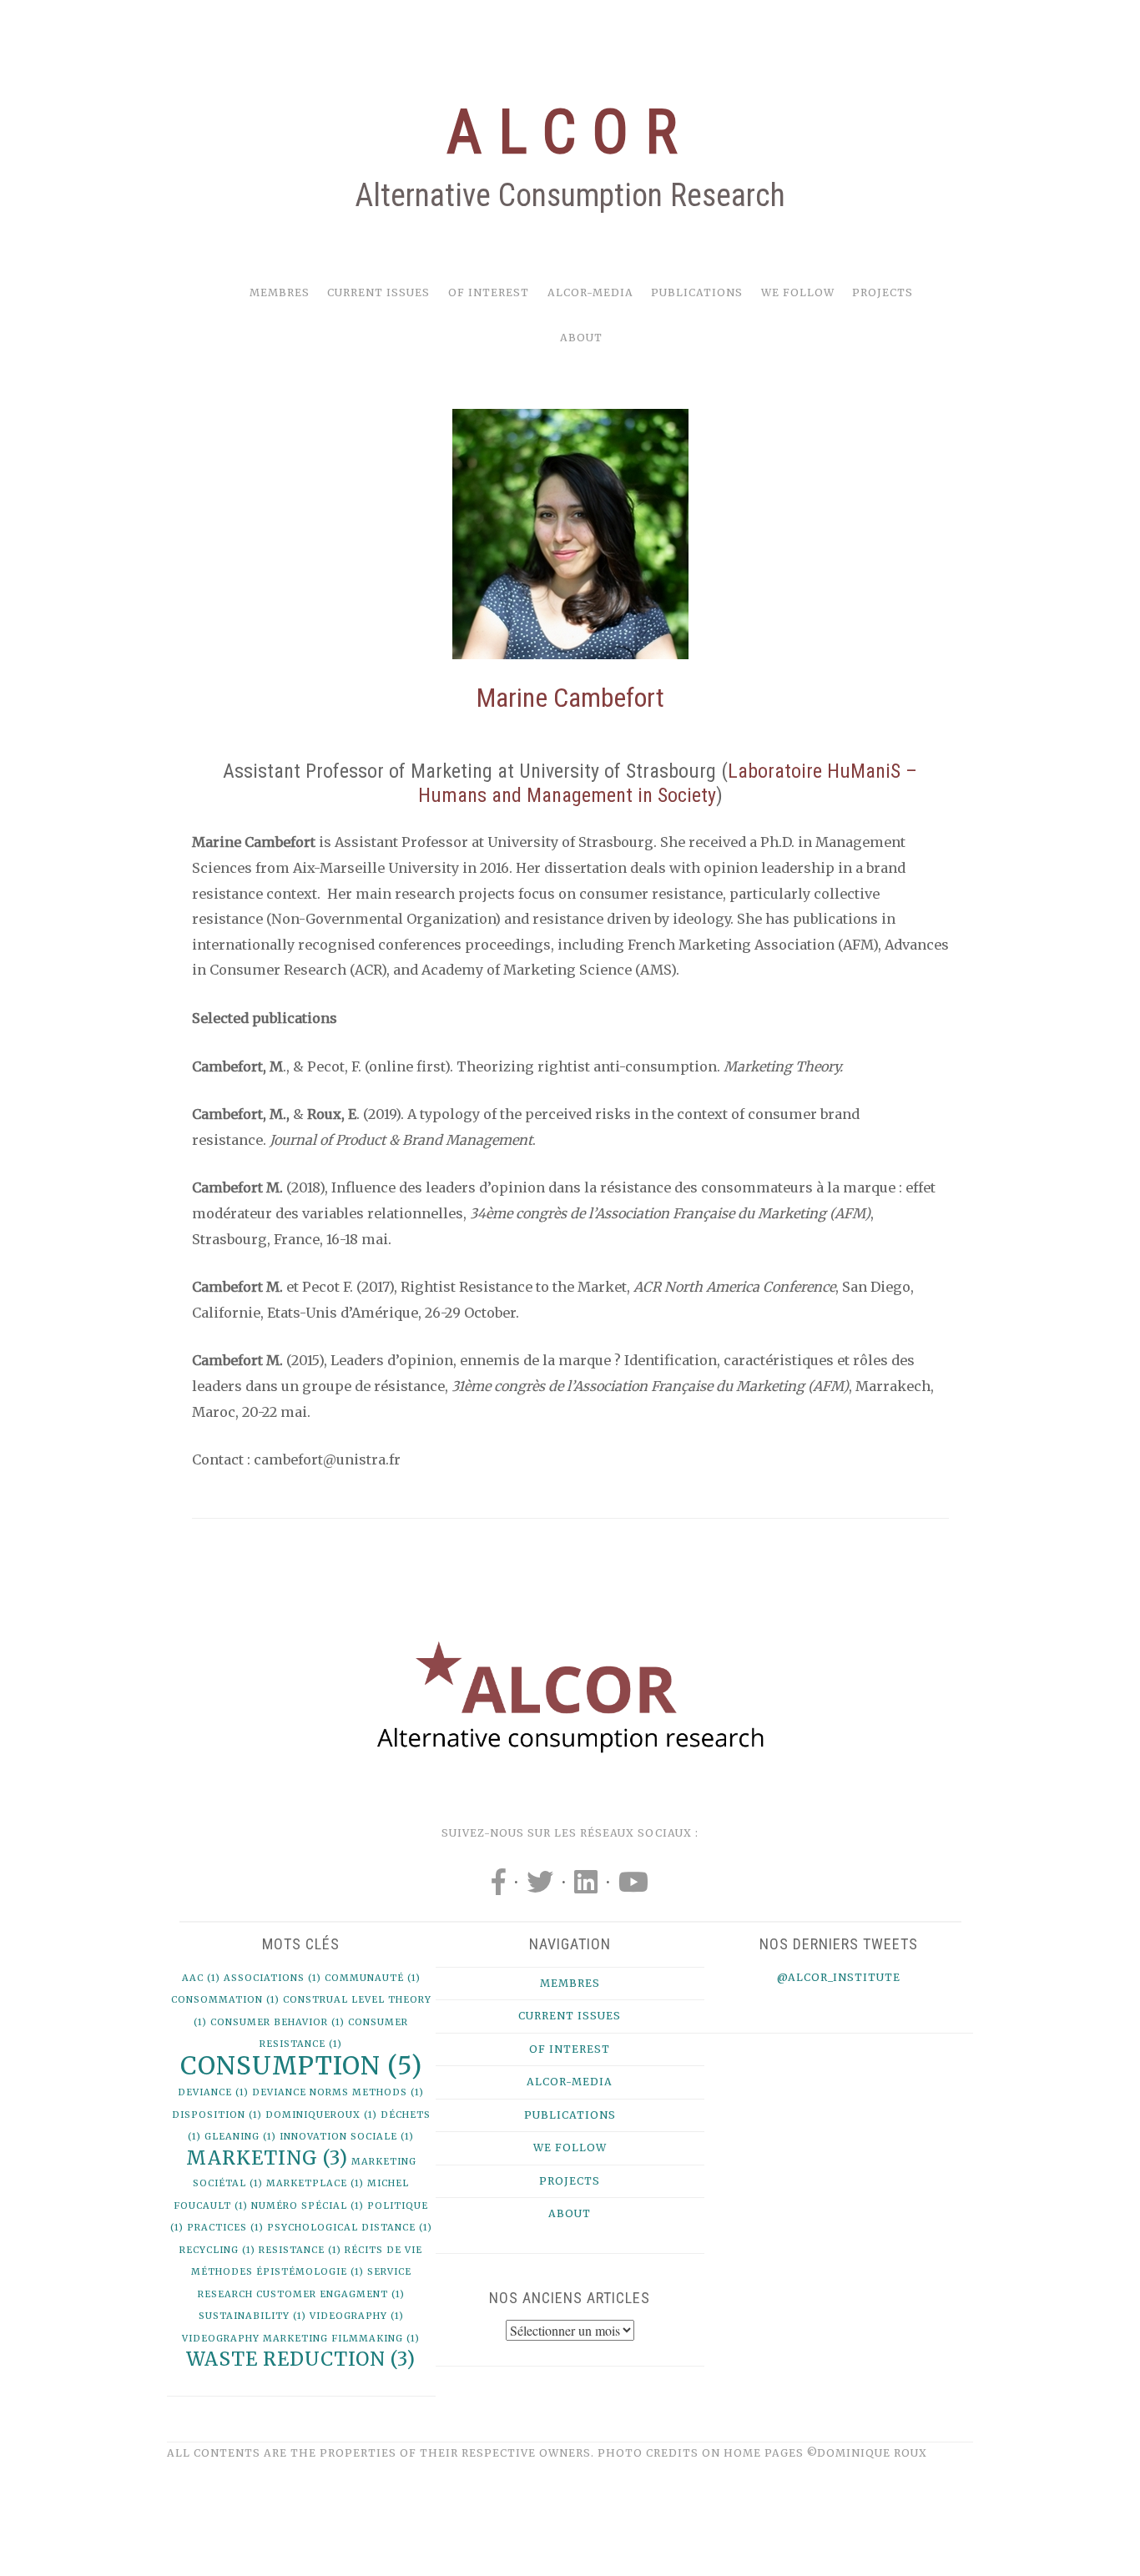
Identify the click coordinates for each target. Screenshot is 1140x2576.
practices (225, 2228)
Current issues (378, 292)
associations (272, 1978)
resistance (300, 2250)
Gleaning (240, 2137)
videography (357, 2316)
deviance (213, 2092)
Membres (280, 292)
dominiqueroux (321, 2115)
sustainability (252, 2316)
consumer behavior (277, 2022)
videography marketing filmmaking (301, 2339)
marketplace (315, 2183)
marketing (267, 2158)
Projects (883, 292)
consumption (301, 2066)
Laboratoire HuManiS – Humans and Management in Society (668, 783)
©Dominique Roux (867, 2453)
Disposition (217, 2115)
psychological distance (350, 2228)
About (581, 338)
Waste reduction (301, 2359)
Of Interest (489, 292)
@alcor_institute (839, 1977)
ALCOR (570, 132)
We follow (798, 292)
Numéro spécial (308, 2206)
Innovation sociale (347, 2137)
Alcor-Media (590, 292)
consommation (225, 2000)
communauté (373, 1978)
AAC (201, 1978)
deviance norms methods (338, 2092)
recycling (217, 2250)
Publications (697, 292)
